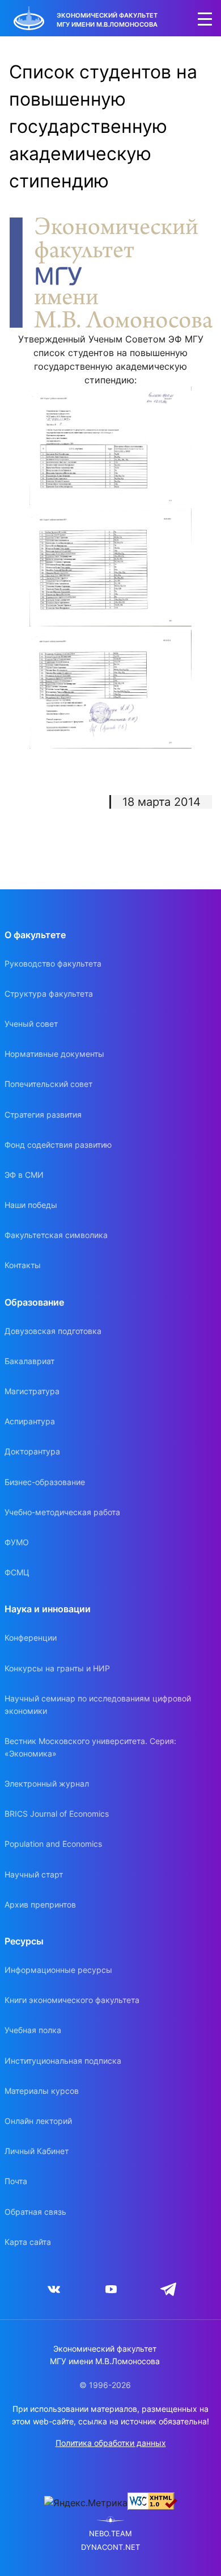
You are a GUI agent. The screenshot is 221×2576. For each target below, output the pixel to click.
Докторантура (32, 1451)
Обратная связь (35, 2212)
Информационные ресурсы (58, 1970)
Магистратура (32, 1391)
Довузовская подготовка (53, 1331)
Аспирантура (30, 1421)
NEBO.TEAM (110, 2534)
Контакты (23, 1265)
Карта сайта (28, 2242)
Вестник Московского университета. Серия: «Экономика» (90, 1747)
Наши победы (31, 1205)
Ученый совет (31, 1024)
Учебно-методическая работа (62, 1512)
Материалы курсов (42, 2091)
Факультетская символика (56, 1235)
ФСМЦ (17, 1572)
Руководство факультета (53, 963)
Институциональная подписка (63, 2061)
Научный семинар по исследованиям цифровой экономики (98, 1705)
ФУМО (17, 1542)
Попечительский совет (48, 1084)
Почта (16, 2181)
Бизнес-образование (45, 1482)
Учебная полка (33, 2030)
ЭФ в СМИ (24, 1175)
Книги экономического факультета (72, 2000)
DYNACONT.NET (110, 2547)
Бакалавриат (29, 1361)
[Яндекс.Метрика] (86, 2503)
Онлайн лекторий (38, 2121)
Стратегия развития (43, 1115)
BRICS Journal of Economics (57, 1814)
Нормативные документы (54, 1054)
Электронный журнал (47, 1783)
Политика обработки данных (111, 2443)
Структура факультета (49, 994)
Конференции (31, 1638)
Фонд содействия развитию (58, 1145)
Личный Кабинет (37, 2151)
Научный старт (34, 1874)
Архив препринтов (40, 1904)
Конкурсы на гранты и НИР (57, 1668)
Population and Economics (53, 1844)
